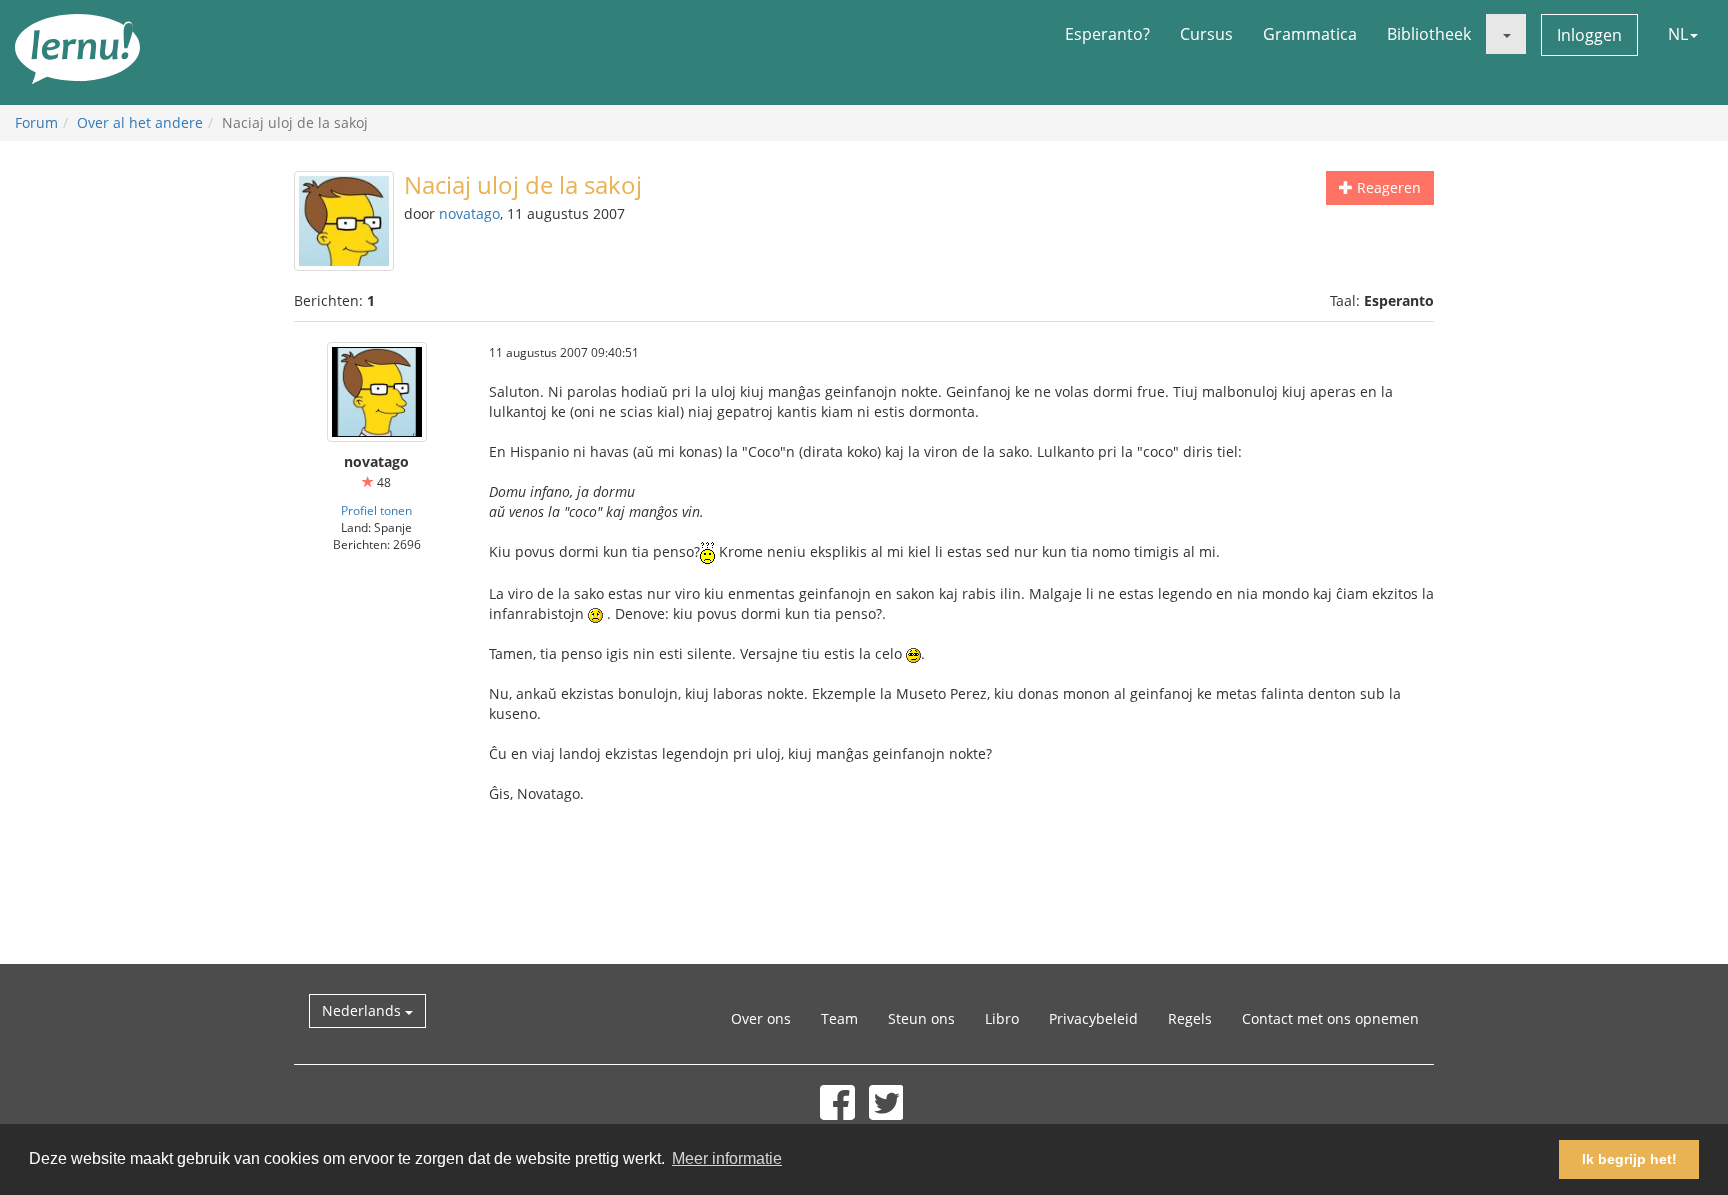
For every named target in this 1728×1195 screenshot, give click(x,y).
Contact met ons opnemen (1330, 1018)
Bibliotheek (1429, 34)
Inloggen (1589, 35)
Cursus (1206, 34)
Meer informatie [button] (727, 1158)
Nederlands (363, 1010)
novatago (469, 213)
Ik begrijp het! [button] (1629, 1159)
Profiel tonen (376, 510)
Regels (1190, 1018)
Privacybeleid (1093, 1018)
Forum (36, 122)
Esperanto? (1107, 34)
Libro (1002, 1018)
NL (1678, 34)
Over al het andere (140, 122)
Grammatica (1310, 34)
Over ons (761, 1018)
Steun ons (921, 1018)
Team (839, 1018)
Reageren (1387, 187)
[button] (1506, 34)
